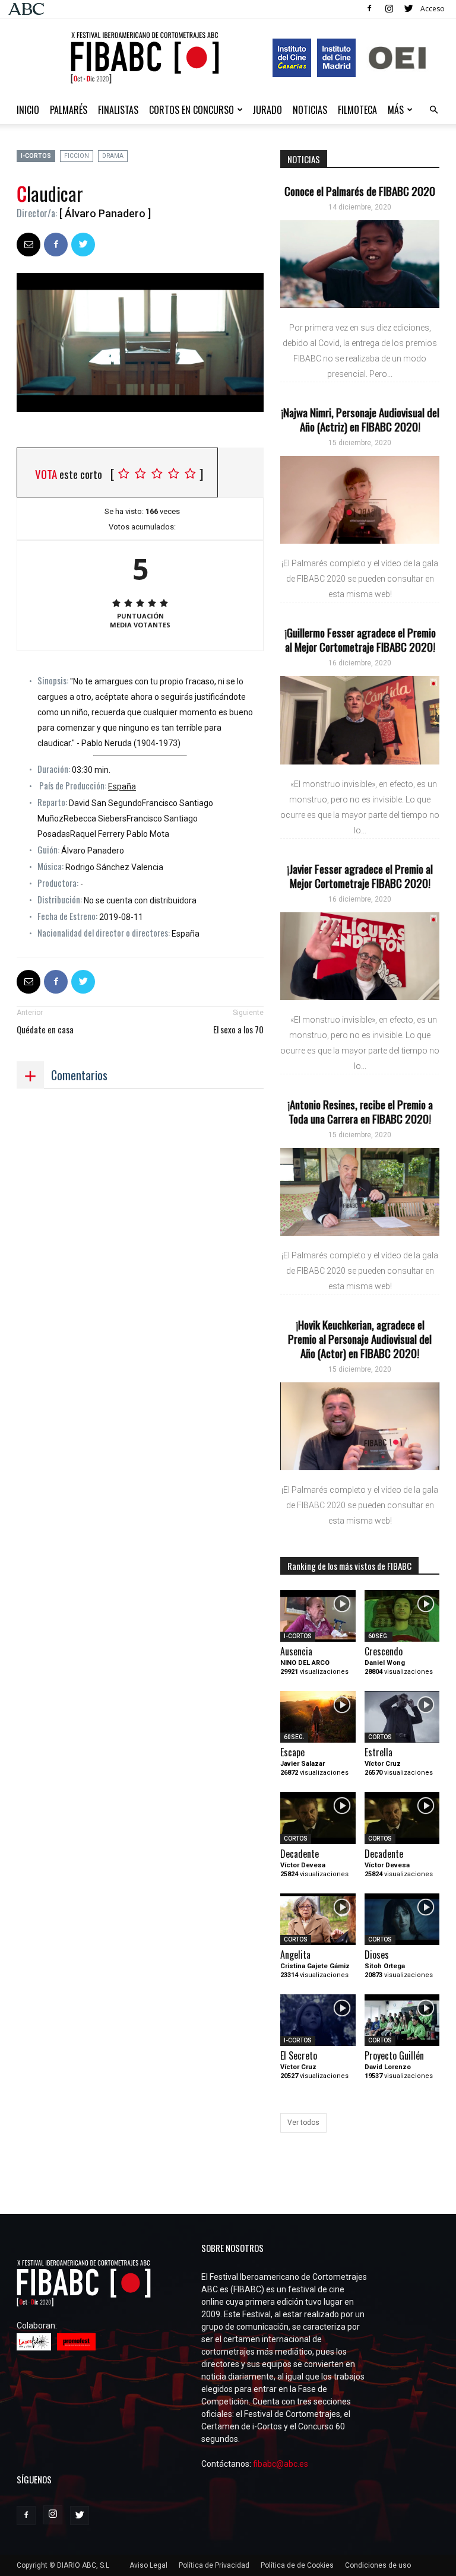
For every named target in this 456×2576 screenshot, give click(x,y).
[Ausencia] (318, 1616)
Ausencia (296, 1651)
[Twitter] (408, 8)
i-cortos (36, 156)
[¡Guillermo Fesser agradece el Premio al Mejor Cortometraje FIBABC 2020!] (360, 720)
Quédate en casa (45, 1030)
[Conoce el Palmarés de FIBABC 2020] (360, 264)
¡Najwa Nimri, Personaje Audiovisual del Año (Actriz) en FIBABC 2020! (360, 419)
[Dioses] (402, 1919)
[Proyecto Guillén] (402, 2020)
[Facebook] (369, 8)
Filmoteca (357, 110)
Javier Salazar (303, 1764)
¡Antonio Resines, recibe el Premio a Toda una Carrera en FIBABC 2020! (360, 1111)
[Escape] (318, 1717)
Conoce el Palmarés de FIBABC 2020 (360, 191)
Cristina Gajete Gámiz (315, 1966)
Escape (292, 1752)
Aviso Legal (148, 2565)
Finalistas (118, 110)
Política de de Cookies (297, 2565)
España (122, 786)
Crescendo (384, 1651)
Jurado (267, 110)
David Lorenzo (388, 2067)
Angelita (295, 1955)
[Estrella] (402, 1717)
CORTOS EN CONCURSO (191, 110)
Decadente (300, 1854)
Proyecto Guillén (394, 2055)
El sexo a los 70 (238, 1030)
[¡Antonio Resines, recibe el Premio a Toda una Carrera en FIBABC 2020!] (360, 1192)
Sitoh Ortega (385, 1966)
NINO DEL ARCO (305, 1663)
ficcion (77, 156)
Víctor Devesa (303, 1865)
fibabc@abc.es (281, 2464)
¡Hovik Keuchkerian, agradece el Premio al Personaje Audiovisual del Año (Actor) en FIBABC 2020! (360, 1338)
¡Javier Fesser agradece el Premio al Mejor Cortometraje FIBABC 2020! (360, 875)
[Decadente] (318, 1818)
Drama (113, 156)
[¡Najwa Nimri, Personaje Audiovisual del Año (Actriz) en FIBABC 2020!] (360, 500)
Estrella (379, 1752)
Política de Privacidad (214, 2565)
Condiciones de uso (378, 2565)
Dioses (377, 1955)
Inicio (28, 110)
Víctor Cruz (383, 1764)
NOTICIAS (310, 110)
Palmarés (69, 110)
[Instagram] (389, 8)
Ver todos (303, 2123)
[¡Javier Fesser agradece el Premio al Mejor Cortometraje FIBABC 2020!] (360, 956)
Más (396, 110)
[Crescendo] (402, 1616)
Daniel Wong (385, 1663)
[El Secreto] (318, 2020)
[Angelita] (318, 1919)
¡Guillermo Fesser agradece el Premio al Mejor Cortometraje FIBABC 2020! (360, 639)
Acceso (433, 9)
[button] (433, 110)
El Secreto (299, 2055)
